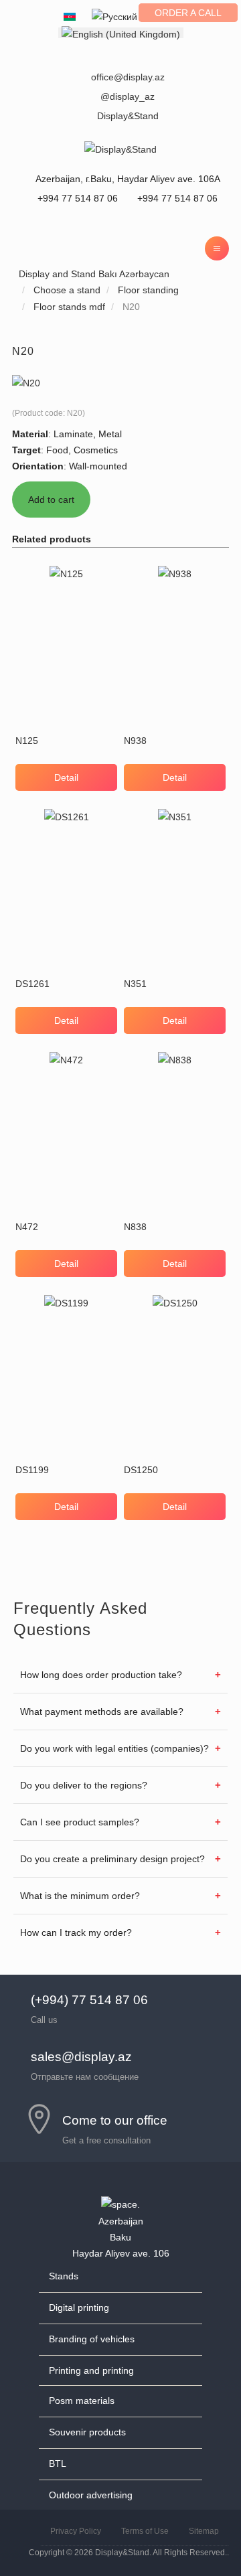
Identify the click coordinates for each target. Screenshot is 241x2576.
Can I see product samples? (80, 1822)
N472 (27, 1227)
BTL (58, 2464)
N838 (135, 1227)
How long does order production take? (101, 1675)
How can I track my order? (76, 1933)
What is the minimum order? (80, 1896)
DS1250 (141, 1470)
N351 (135, 984)
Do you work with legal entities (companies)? (114, 1748)
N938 (135, 741)
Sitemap (204, 2531)
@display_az (128, 96)
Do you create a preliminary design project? (112, 1859)
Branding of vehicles (92, 2339)
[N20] (26, 382)
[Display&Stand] (120, 149)
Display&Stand (128, 116)
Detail (66, 777)
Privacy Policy (76, 2531)
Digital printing (79, 2307)
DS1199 (32, 1470)
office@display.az (128, 77)
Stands (64, 2276)
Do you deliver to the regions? (84, 1785)
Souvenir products (87, 2432)
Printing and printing (91, 2370)
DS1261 (32, 984)
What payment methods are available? (102, 1712)
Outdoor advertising (91, 2495)
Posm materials (82, 2401)
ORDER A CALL (188, 13)
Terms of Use (145, 2531)
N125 (27, 741)
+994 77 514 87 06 (176, 198)
